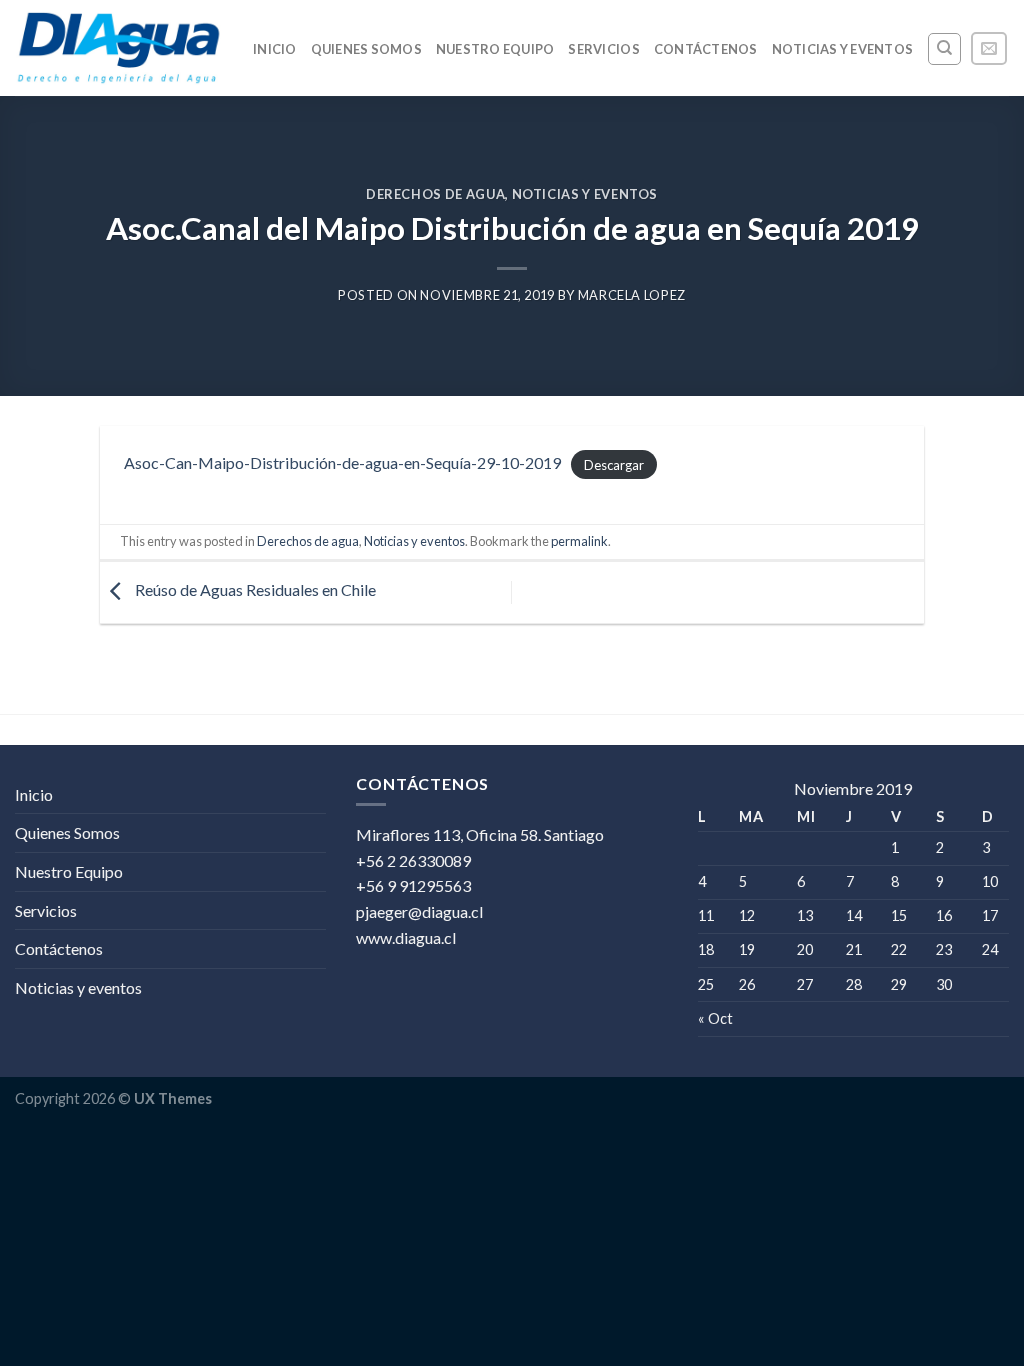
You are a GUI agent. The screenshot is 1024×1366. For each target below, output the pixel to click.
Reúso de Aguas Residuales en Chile (254, 590)
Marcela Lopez (632, 295)
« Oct (715, 1018)
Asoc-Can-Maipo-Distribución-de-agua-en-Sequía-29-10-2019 (342, 462)
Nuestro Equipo (495, 49)
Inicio (275, 49)
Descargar (614, 464)
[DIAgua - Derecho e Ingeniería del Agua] (119, 48)
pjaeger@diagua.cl (419, 911)
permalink (579, 541)
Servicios (603, 49)
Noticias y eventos (843, 49)
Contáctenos (706, 49)
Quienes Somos (366, 49)
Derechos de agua (435, 194)
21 (854, 949)
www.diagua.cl (406, 937)
